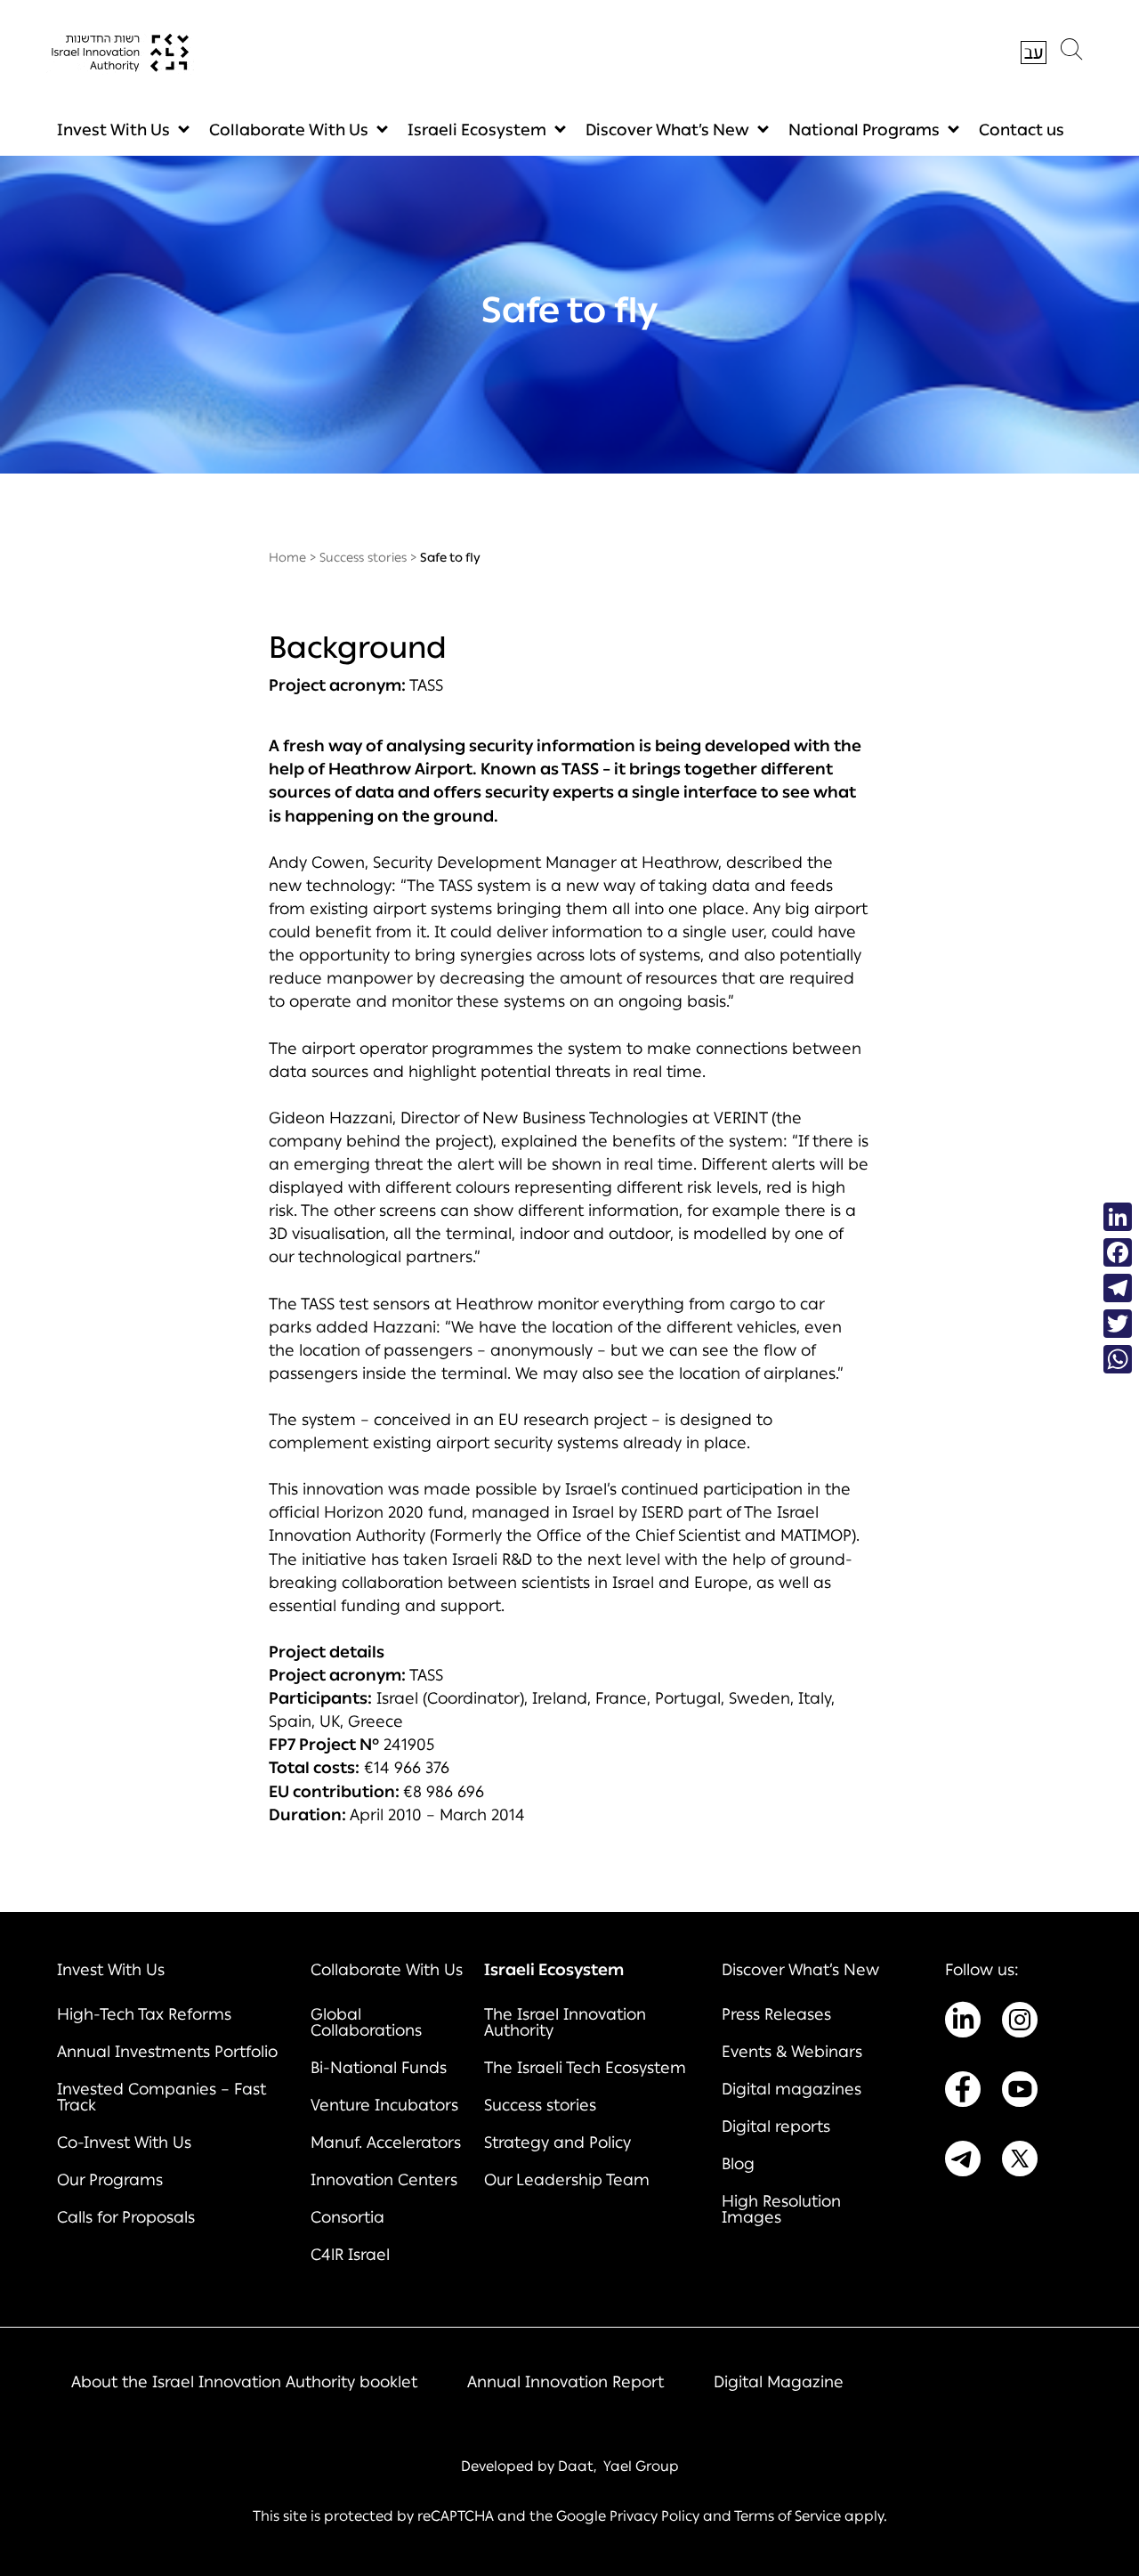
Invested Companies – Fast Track (162, 2097)
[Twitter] (1118, 1324)
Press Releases (776, 2014)
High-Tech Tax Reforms (144, 2014)
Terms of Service (788, 2516)
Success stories (363, 558)
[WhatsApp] (1118, 1359)
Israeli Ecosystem (477, 130)
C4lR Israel (350, 2255)
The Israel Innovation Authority (565, 2022)
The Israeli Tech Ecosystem (585, 2068)
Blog (738, 2164)
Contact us (1022, 130)
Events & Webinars (792, 2052)
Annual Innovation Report (565, 2382)
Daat (576, 2466)
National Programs (864, 130)
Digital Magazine (779, 2382)
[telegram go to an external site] (963, 2162)
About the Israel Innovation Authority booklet (244, 2382)
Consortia (347, 2217)
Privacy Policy (654, 2516)
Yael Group (641, 2466)
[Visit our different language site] (1034, 53)
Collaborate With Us (289, 130)
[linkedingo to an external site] (963, 2023)
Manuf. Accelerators (386, 2143)
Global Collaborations (366, 2022)
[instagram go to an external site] (1020, 2023)
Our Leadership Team (567, 2180)
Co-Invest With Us (124, 2143)
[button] (1071, 53)
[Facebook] (1118, 1252)
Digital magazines (792, 2089)
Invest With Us (113, 130)
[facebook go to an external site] (963, 2093)
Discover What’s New (667, 130)
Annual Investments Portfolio (167, 2052)
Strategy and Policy (557, 2143)
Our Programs (110, 2180)
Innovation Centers (384, 2180)
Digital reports (776, 2126)
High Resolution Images (781, 2209)
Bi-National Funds (379, 2068)
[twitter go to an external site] (1020, 2162)
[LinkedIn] (1118, 1217)
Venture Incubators (384, 2105)
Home (287, 558)
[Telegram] (1118, 1288)
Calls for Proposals (126, 2217)
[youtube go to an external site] (1020, 2093)
